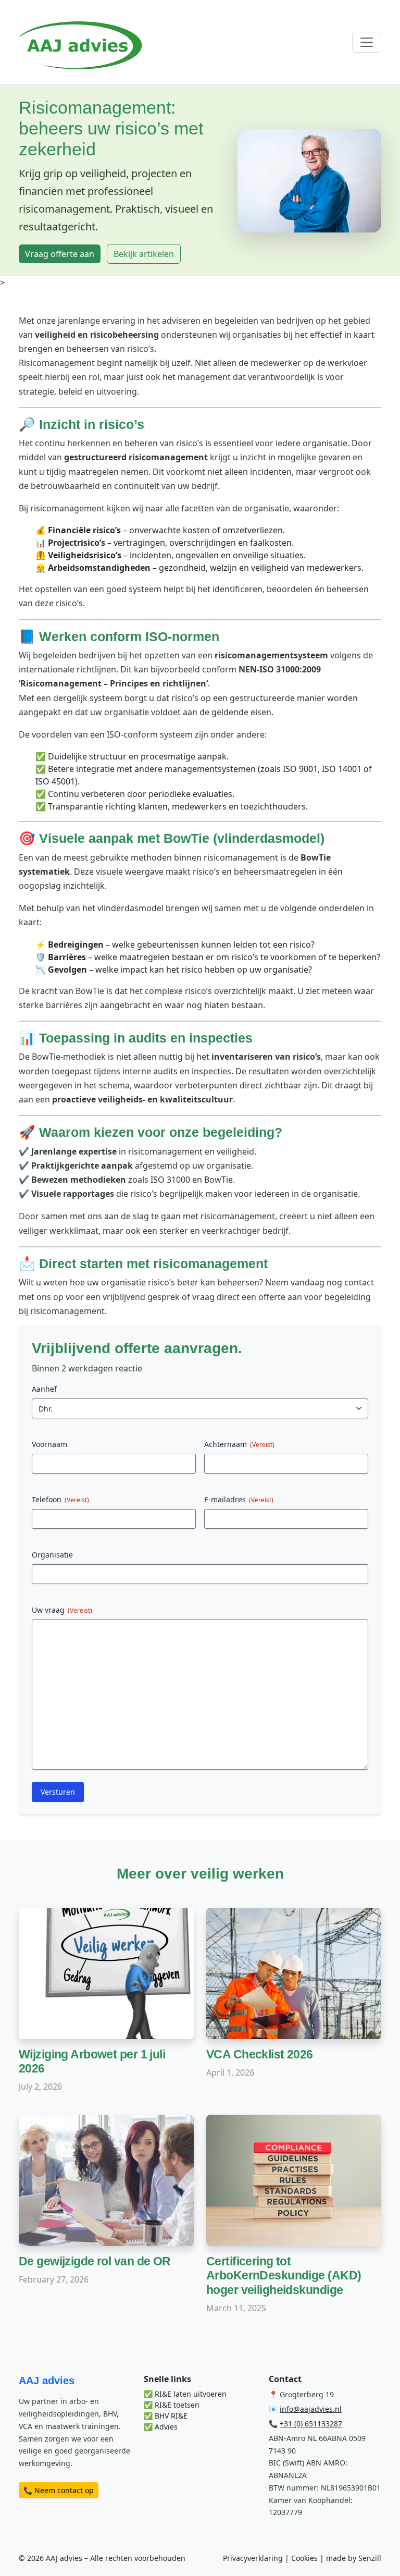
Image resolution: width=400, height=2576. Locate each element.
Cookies (304, 2558)
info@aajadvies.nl (311, 2409)
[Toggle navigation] (367, 42)
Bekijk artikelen (144, 254)
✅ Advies (161, 2427)
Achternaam (239, 1444)
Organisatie (52, 1555)
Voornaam (49, 1444)
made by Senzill (354, 2558)
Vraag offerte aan (60, 254)
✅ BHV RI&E (166, 2416)
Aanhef (44, 1389)
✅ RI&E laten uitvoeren (185, 2394)
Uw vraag (62, 1610)
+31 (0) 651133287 (311, 2424)
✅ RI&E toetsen (172, 2405)
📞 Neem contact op (59, 2490)
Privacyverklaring (253, 2558)
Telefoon (60, 1499)
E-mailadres (239, 1499)
